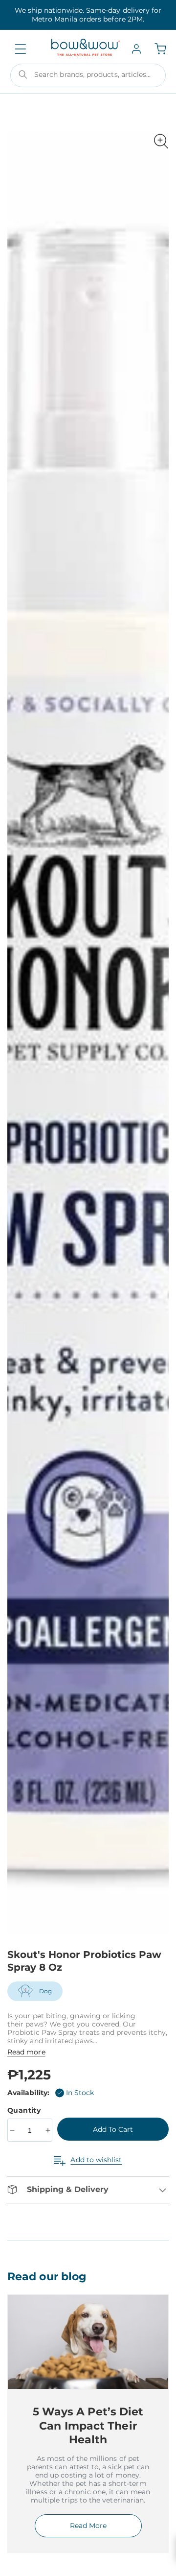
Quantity (25, 2110)
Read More (88, 2526)
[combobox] (88, 75)
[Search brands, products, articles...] (23, 74)
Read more (26, 2052)
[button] (21, 49)
